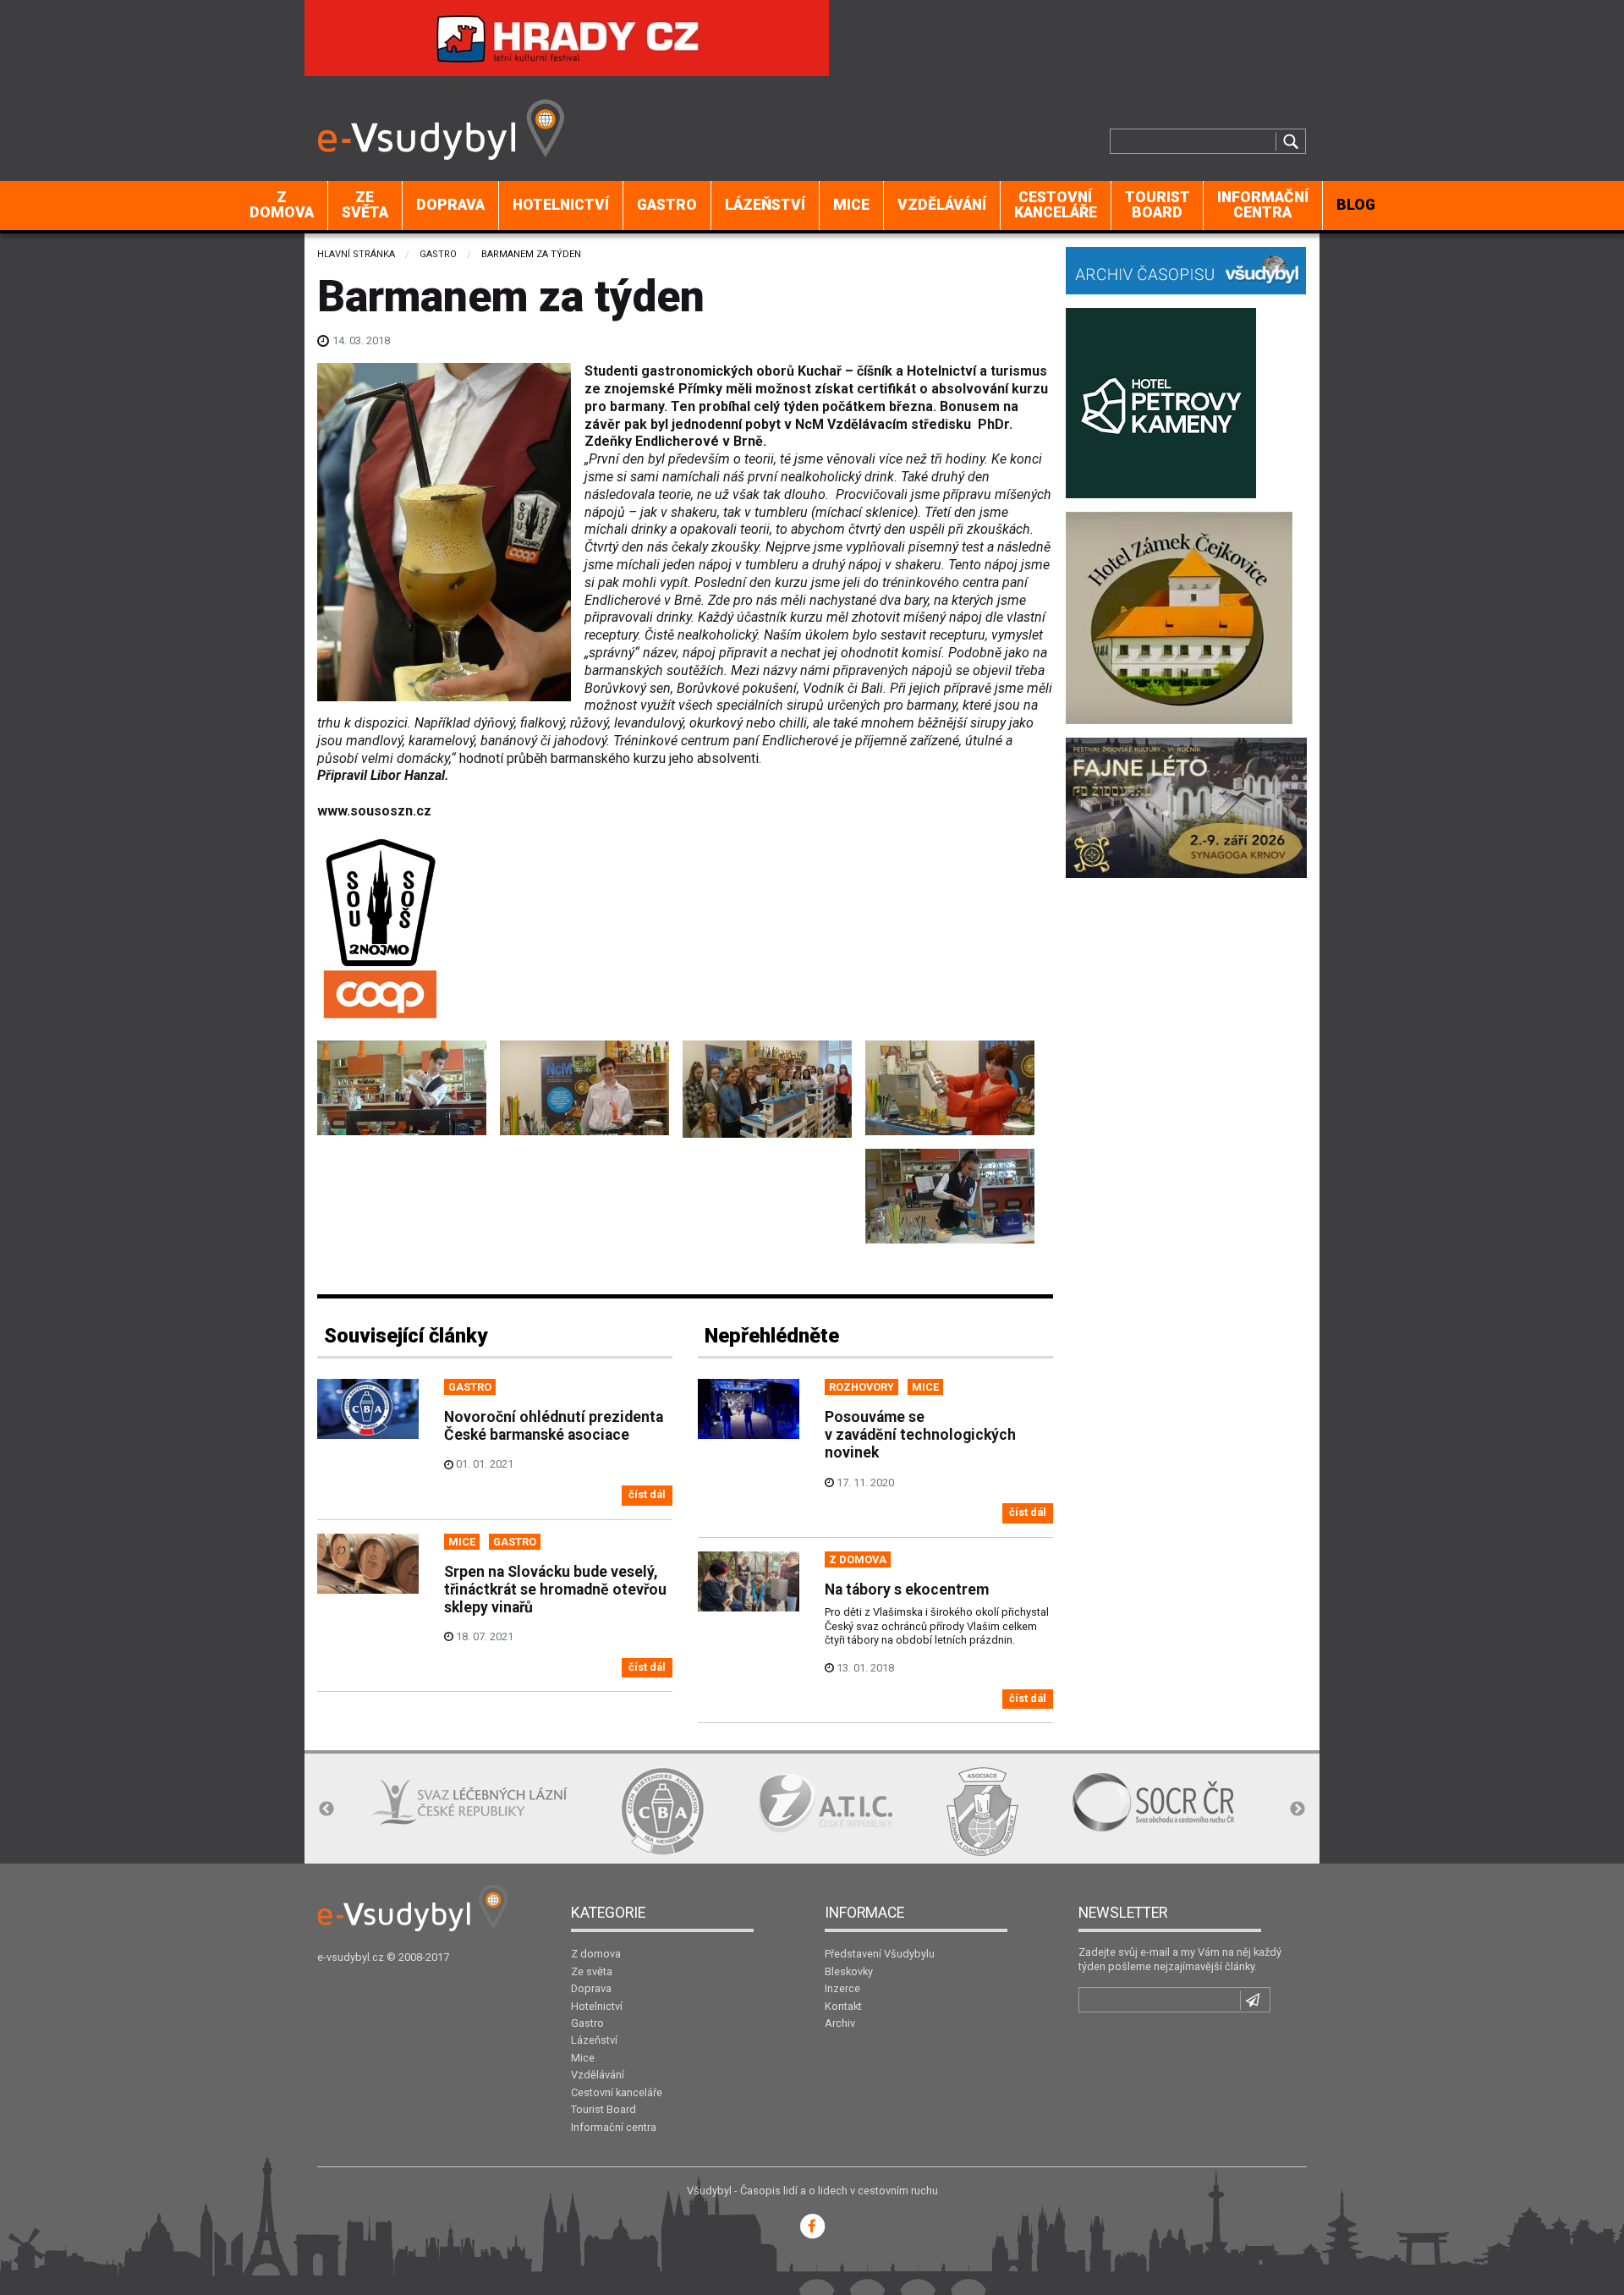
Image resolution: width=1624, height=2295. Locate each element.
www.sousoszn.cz (374, 811)
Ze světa (365, 205)
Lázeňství (765, 205)
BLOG (1356, 205)
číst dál (647, 1494)
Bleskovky (849, 1971)
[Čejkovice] (1179, 616)
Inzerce (842, 1988)
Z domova (282, 205)
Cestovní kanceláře (1056, 205)
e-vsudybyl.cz (351, 1957)
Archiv (840, 2023)
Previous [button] (326, 1809)
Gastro (667, 205)
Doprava (450, 205)
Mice (851, 205)
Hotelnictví (561, 205)
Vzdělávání (942, 205)
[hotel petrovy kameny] (1161, 401)
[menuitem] (282, 206)
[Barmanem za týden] (402, 1088)
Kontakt (843, 2006)
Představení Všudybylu (880, 1954)
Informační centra (1263, 205)
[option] (469, 1802)
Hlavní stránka (356, 254)
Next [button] (1298, 1809)
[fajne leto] (1186, 807)
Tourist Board (1158, 205)
